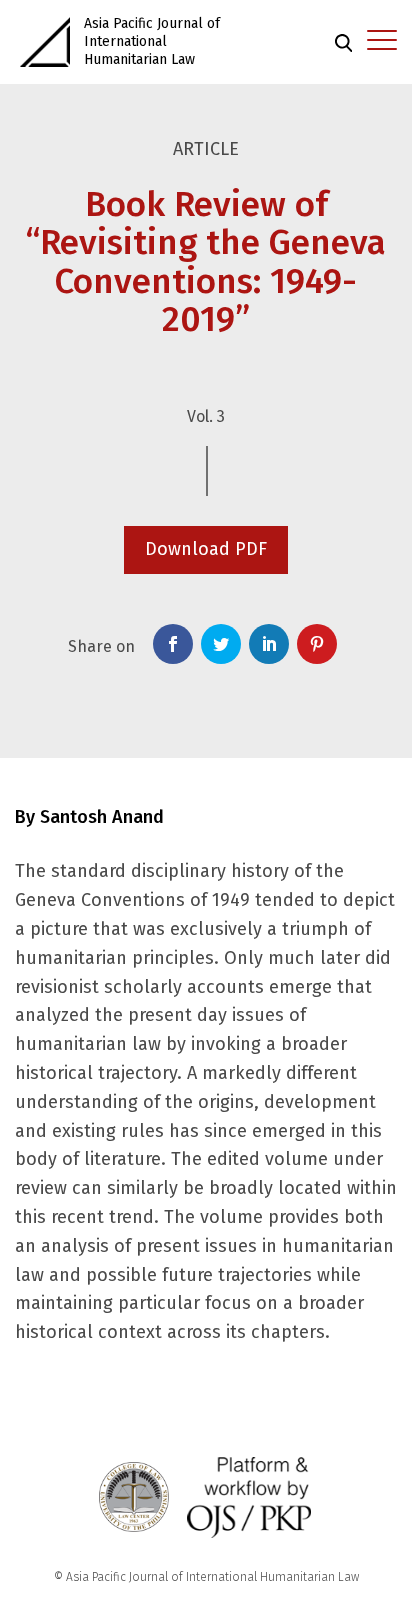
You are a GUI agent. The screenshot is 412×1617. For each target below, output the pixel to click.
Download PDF (206, 549)
